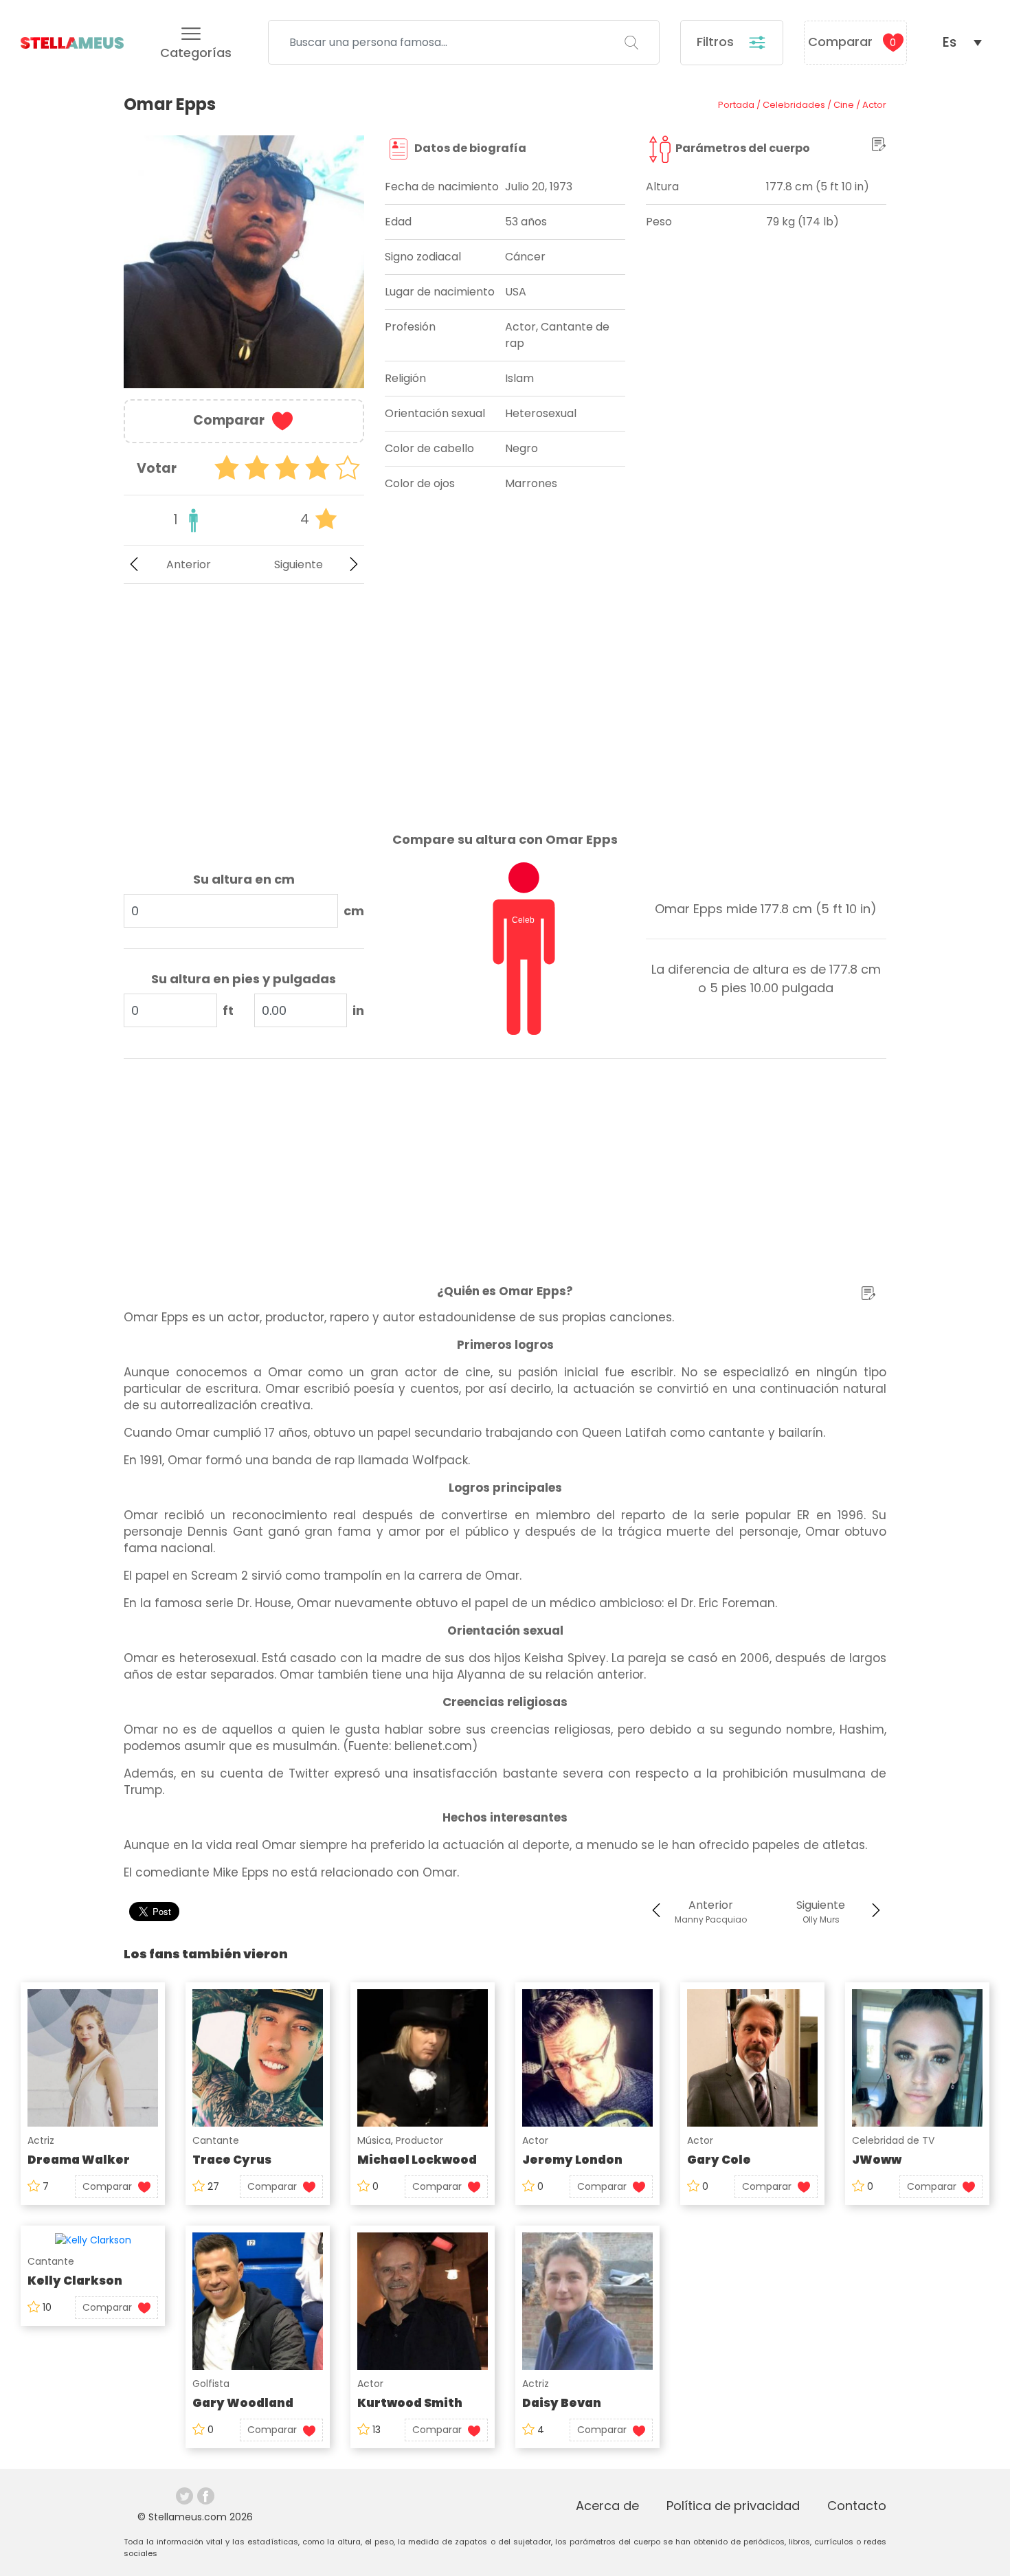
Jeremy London (572, 2160)
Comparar (852, 42)
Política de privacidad (733, 2506)
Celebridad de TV (893, 2140)
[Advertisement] (244, 697)
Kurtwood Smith (410, 2403)
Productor (419, 2140)
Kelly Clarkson (75, 2281)
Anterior (189, 564)
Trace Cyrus (232, 2160)
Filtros (717, 42)
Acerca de (607, 2506)
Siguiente (299, 564)
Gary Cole (719, 2160)
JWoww (877, 2160)
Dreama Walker (79, 2160)
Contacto (857, 2506)
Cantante (216, 2140)
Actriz (41, 2140)
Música (374, 2140)
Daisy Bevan (562, 2403)
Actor (535, 2140)
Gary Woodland (243, 2403)
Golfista (211, 2384)
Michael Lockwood (417, 2160)
